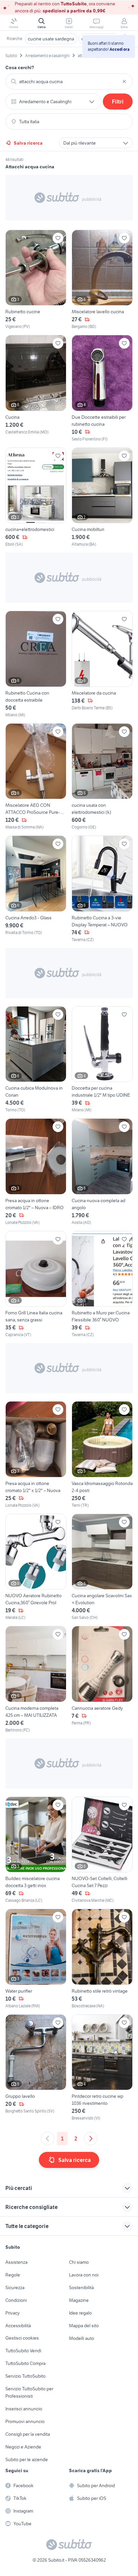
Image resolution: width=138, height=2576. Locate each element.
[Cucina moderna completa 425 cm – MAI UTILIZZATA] (36, 1680)
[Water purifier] (36, 1959)
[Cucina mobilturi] (102, 498)
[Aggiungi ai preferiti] (58, 238)
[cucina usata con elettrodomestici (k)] (102, 777)
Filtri (118, 102)
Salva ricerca (28, 143)
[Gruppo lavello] (36, 2068)
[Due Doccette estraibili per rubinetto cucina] (102, 389)
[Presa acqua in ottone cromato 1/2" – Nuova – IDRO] (36, 1172)
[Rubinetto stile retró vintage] (102, 1959)
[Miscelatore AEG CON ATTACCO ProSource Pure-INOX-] (36, 777)
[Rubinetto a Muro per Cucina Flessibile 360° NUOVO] (102, 1284)
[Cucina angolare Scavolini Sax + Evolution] (102, 1567)
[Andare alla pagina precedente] (48, 2139)
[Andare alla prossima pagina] (91, 2139)
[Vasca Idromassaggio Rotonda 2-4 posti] (102, 1455)
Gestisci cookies (22, 2338)
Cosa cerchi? (20, 67)
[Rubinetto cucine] (36, 280)
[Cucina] (36, 389)
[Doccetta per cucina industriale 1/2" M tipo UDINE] (102, 1060)
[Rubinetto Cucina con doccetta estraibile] (36, 664)
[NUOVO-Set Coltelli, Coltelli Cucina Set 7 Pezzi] (102, 1850)
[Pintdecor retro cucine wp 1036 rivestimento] (102, 2068)
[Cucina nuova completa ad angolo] (102, 1172)
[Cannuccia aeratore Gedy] (102, 1680)
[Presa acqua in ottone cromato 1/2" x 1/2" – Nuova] (36, 1455)
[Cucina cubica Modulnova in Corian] (36, 1060)
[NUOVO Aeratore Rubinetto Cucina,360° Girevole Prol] (36, 1567)
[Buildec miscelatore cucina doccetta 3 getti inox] (36, 1850)
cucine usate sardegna (51, 39)
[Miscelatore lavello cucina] (102, 280)
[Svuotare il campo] (124, 81)
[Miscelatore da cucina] (102, 664)
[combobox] (69, 81)
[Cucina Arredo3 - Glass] (36, 889)
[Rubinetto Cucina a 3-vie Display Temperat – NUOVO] (102, 889)
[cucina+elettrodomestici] (36, 498)
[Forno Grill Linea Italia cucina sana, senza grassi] (36, 1284)
